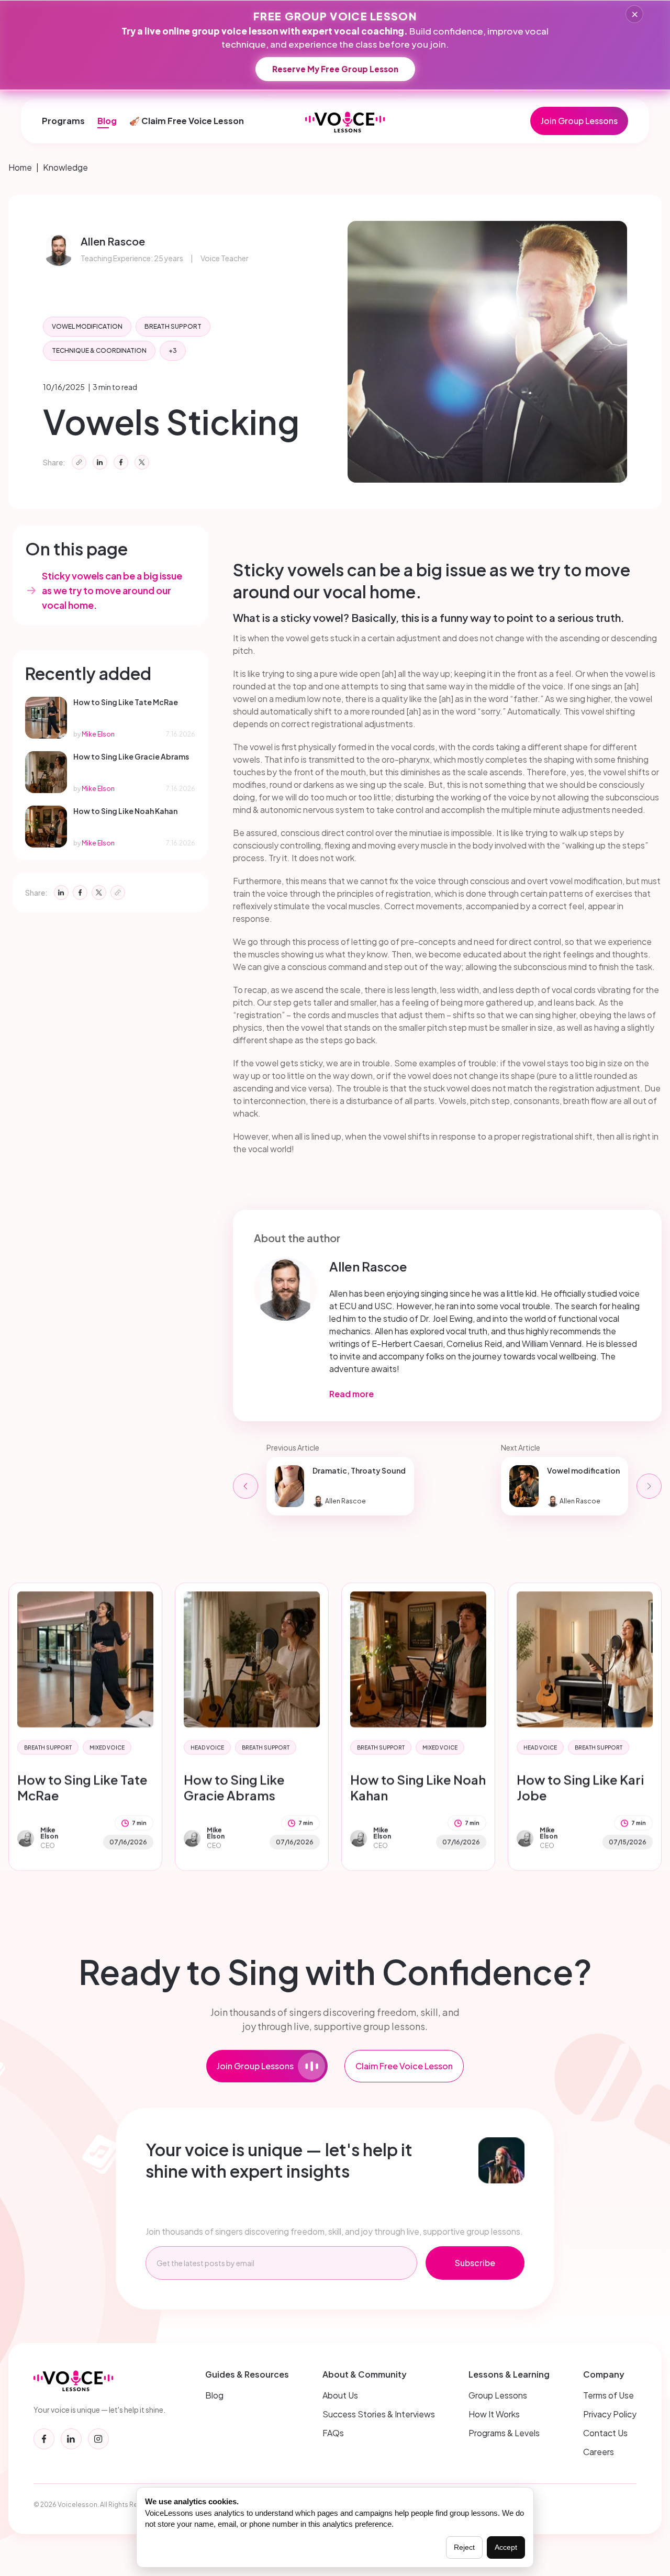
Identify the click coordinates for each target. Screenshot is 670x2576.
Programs (63, 121)
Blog (107, 121)
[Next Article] (649, 1486)
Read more (351, 1394)
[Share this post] (79, 462)
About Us (340, 2395)
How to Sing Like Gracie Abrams (234, 1787)
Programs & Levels (504, 2433)
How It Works (494, 2414)
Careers (599, 2452)
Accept (506, 2547)
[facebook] (44, 2439)
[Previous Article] (245, 1486)
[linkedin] (71, 2439)
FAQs (333, 2433)
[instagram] (98, 2439)
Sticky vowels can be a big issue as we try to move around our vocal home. (112, 590)
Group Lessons (498, 2395)
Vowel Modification (87, 326)
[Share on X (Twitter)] (142, 462)
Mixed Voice (107, 1747)
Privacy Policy (610, 2414)
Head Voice (207, 1747)
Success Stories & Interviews (379, 2414)
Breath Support (173, 326)
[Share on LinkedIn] (100, 462)
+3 (173, 350)
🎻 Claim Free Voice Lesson (187, 121)
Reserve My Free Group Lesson (335, 69)
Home (20, 167)
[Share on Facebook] (121, 462)
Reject (464, 2547)
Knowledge (65, 167)
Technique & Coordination (99, 350)
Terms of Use (608, 2395)
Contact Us (605, 2433)
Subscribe (475, 2263)
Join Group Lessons (579, 121)
